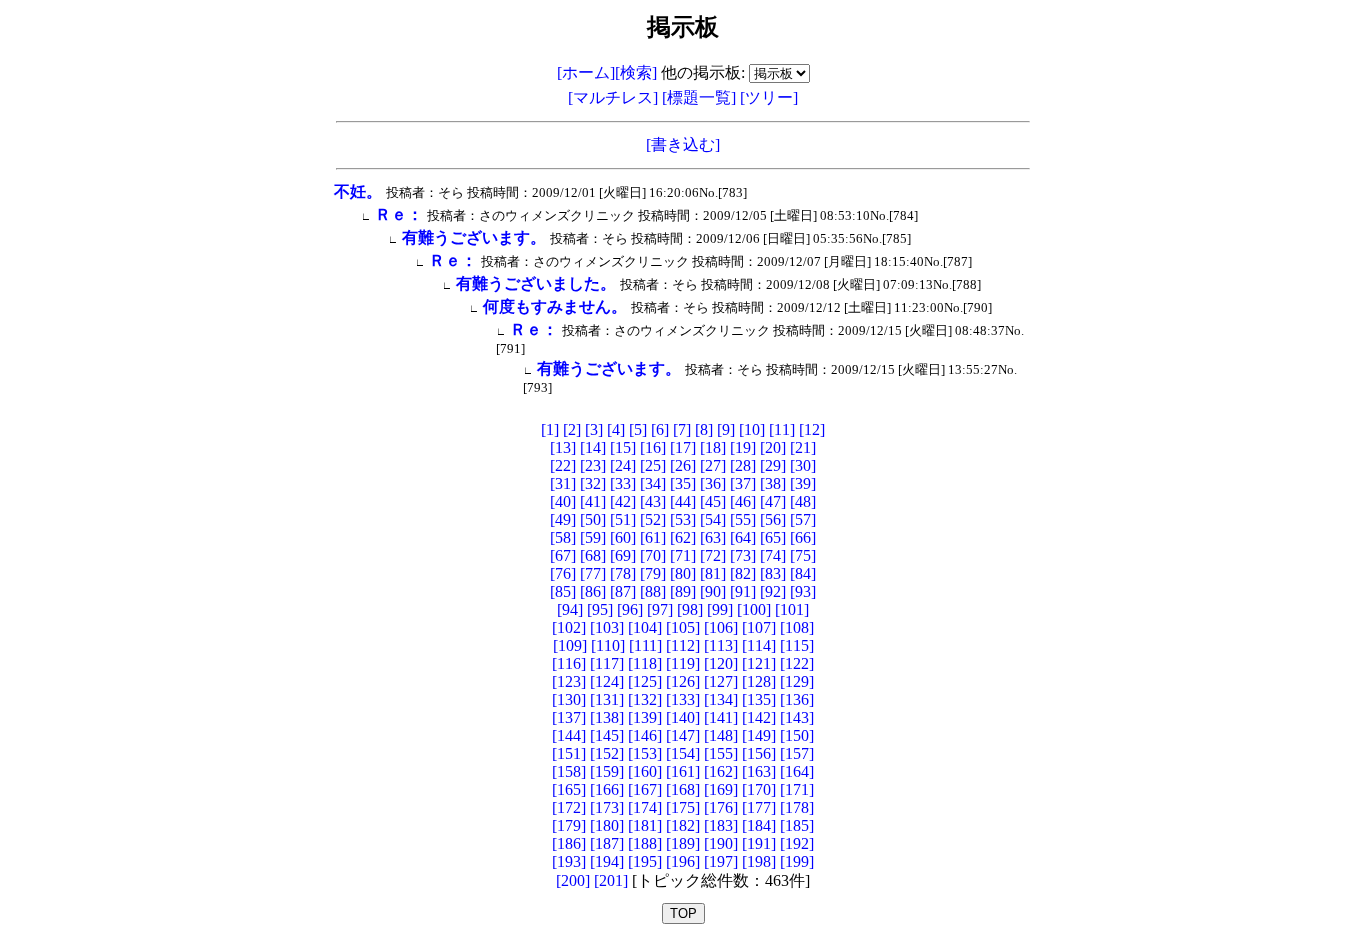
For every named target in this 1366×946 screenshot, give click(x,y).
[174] (645, 807)
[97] (660, 609)
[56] (773, 519)
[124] (607, 681)
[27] (713, 465)
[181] (645, 825)
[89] (683, 591)
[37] (743, 483)
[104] (645, 627)
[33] (623, 483)
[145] (607, 735)
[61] (653, 537)
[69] (623, 555)
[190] (721, 843)
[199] (797, 861)
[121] (759, 663)
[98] (690, 609)
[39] (803, 483)
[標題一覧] (701, 97)
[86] (593, 591)
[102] (569, 627)
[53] (683, 519)
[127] (721, 681)
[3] (594, 429)
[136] (797, 699)
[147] (683, 735)
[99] (720, 609)
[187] (607, 843)
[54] (713, 519)
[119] (683, 663)
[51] (623, 519)
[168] (683, 789)
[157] (797, 753)
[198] (759, 861)
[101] (792, 609)
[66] (803, 537)
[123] (569, 681)
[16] (653, 447)
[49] (563, 519)
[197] (721, 861)
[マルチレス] (615, 97)
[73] (743, 555)
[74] (773, 555)
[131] (607, 699)
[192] (797, 843)
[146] (645, 735)
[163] (759, 771)
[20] (773, 447)
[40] (563, 501)
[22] (563, 465)
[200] (573, 880)
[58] (563, 537)
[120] (721, 663)
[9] (726, 429)
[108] (797, 627)
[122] (797, 663)
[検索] (636, 72)
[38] (773, 483)
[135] (759, 699)
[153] (645, 753)
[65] (773, 537)
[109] (570, 645)
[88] (653, 591)
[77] (593, 573)
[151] (569, 753)
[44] (683, 501)
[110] (608, 645)
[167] (645, 789)
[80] (683, 573)
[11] (782, 429)
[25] (653, 465)
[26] (683, 465)
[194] (607, 861)
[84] (803, 573)
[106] (721, 627)
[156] (759, 753)
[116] (569, 663)
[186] (569, 843)
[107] (759, 627)
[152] (607, 753)
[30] (803, 465)
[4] (616, 429)
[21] (803, 447)
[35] (683, 483)
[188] (645, 843)
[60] (623, 537)
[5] (638, 429)
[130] (569, 699)
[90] (713, 591)
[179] (569, 825)
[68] (593, 555)
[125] (645, 681)
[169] (721, 789)
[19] (743, 447)
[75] (803, 555)
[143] (797, 717)
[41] (593, 501)
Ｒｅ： (399, 214)
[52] (653, 519)
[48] (803, 501)
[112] (683, 645)
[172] (569, 807)
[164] (797, 771)
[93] (803, 591)
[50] (593, 519)
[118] (645, 663)
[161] (683, 771)
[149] (759, 735)
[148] (721, 735)
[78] (623, 573)
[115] (797, 645)
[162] (721, 771)
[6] (660, 429)
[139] (645, 717)
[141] (721, 717)
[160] (645, 771)
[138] (607, 717)
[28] (743, 465)
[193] (569, 861)
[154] (683, 753)
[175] (683, 807)
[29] (773, 465)
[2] (572, 429)
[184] (759, 825)
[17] (683, 447)
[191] (759, 843)
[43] (653, 501)
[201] (611, 880)
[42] (623, 501)
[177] (759, 807)
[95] (600, 609)
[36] (713, 483)
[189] (683, 843)
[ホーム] (586, 72)
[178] (797, 807)
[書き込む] (683, 144)
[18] (713, 447)
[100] (754, 609)
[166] (607, 789)
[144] (569, 735)
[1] (550, 429)
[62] (683, 537)
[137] (569, 717)
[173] (607, 807)
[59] (593, 537)
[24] (623, 465)
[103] (607, 627)
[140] (683, 717)
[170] (759, 789)
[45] (713, 501)
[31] (563, 483)
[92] (773, 591)
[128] (759, 681)
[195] (645, 861)
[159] (607, 771)
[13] (563, 447)
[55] (743, 519)
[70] (653, 555)
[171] (797, 789)
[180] (607, 825)
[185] (797, 825)
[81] (713, 573)
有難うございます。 (474, 237)
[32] (593, 483)
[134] (721, 699)
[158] (569, 771)
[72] (713, 555)
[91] (743, 591)
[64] (743, 537)
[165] (569, 789)
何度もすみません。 (555, 306)
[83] (773, 573)
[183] (721, 825)
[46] (743, 501)
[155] (721, 753)
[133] (683, 699)
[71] (683, 555)
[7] (682, 429)
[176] (721, 807)
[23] (593, 465)
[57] (803, 519)
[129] (797, 681)
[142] (759, 717)
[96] (630, 609)
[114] (759, 645)
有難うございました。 (536, 283)
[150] (797, 735)
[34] (653, 483)
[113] (721, 645)
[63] (713, 537)
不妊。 (358, 191)
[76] (563, 573)
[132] (645, 699)
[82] (743, 573)
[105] (683, 627)
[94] (570, 609)
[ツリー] (769, 97)
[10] (752, 429)
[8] (704, 429)
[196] (683, 861)
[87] (623, 591)
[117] (607, 663)
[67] (563, 555)
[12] (812, 429)
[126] (683, 681)
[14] (593, 447)
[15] (623, 447)
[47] (773, 501)
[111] (645, 645)
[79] (653, 573)
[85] (563, 591)
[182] (683, 825)
